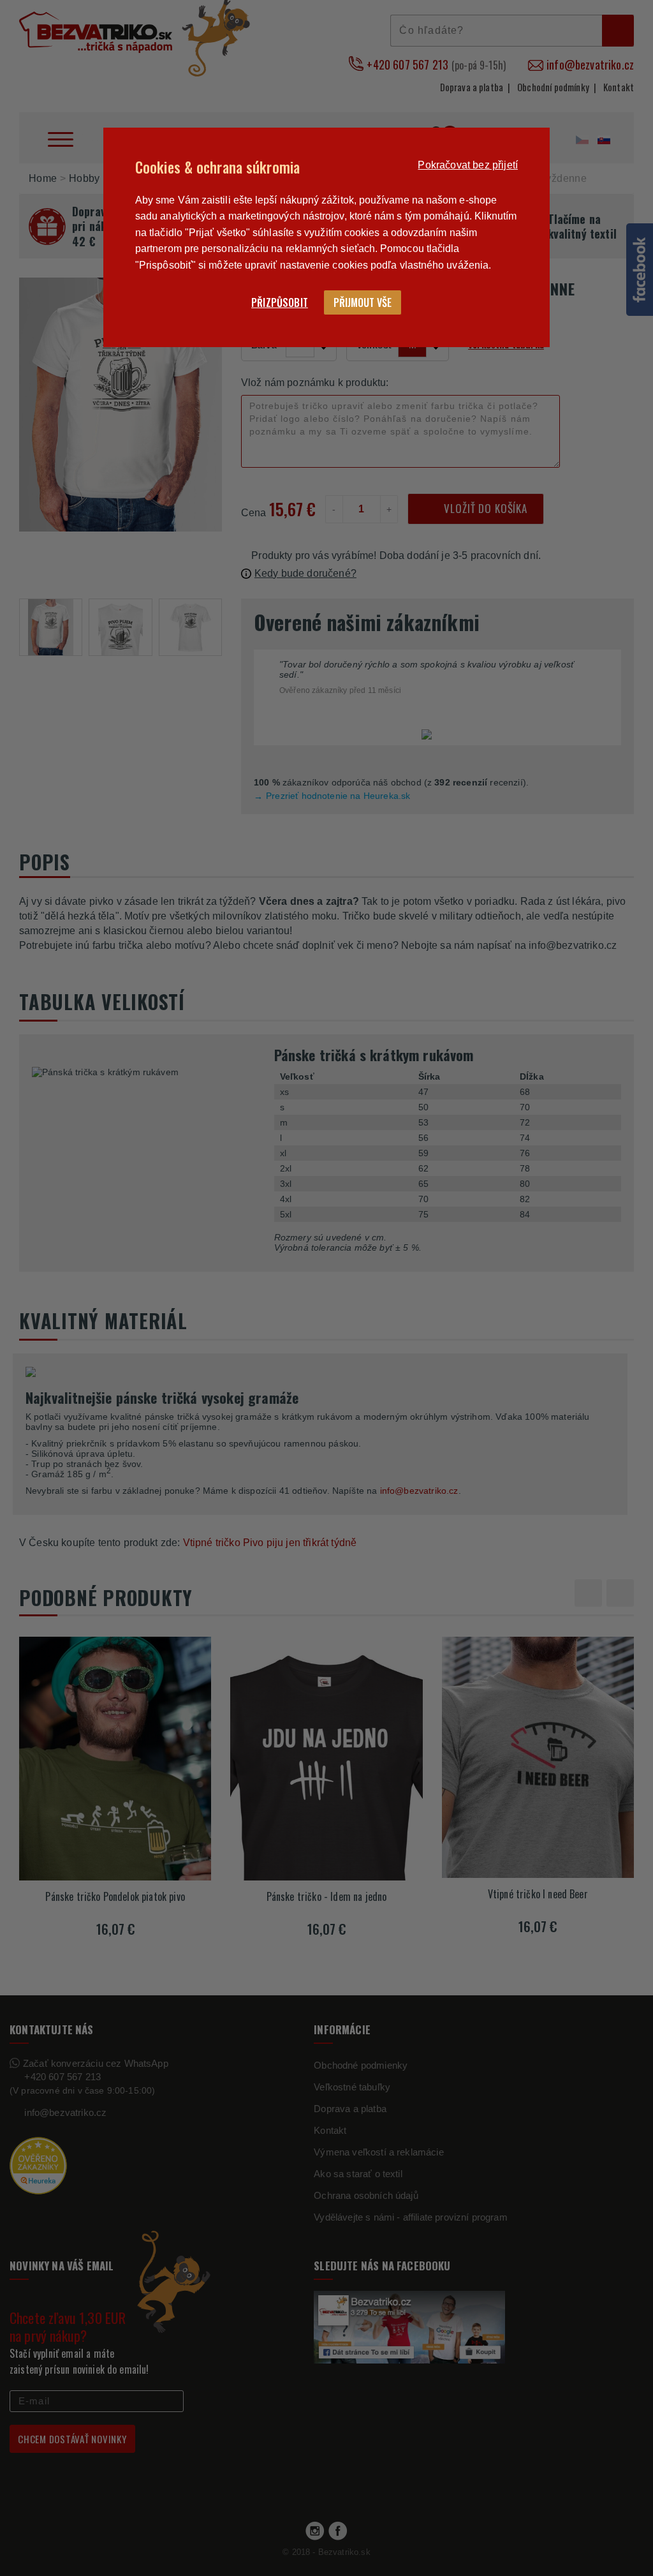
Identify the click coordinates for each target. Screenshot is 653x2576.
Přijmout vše (363, 302)
